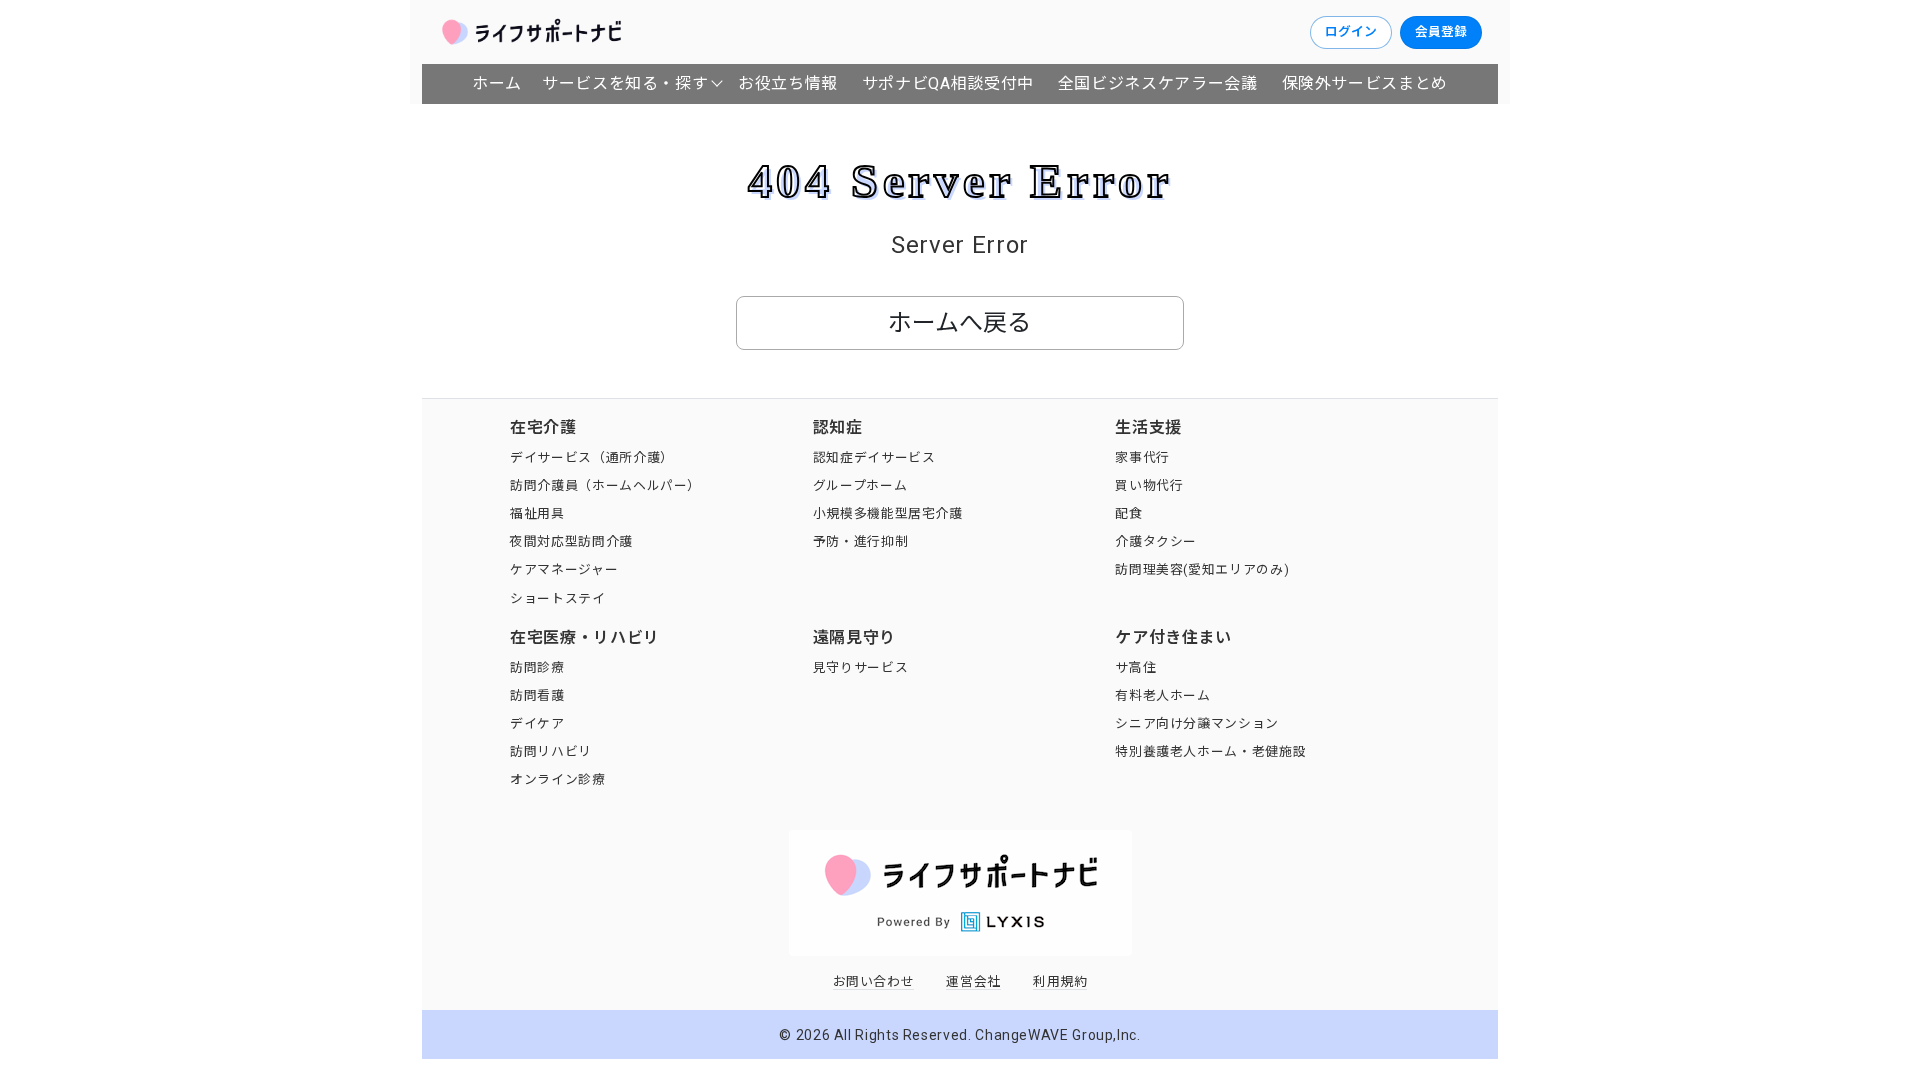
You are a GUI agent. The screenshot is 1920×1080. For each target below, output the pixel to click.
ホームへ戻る (959, 323)
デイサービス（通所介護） (592, 457)
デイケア (537, 723)
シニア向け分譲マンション (1197, 723)
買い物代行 (1149, 485)
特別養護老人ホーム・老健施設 (1210, 751)
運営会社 (973, 981)
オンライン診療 (557, 779)
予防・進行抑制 (860, 541)
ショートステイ (557, 598)
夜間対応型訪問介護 (571, 541)
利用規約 (1060, 981)
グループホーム (860, 485)
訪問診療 (537, 667)
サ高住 (1135, 667)
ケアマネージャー (564, 569)
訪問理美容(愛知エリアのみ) (1202, 569)
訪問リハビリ (551, 751)
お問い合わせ (874, 981)
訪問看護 (537, 695)
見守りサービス (860, 667)
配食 (1128, 513)
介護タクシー (1156, 541)
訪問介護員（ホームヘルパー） (605, 485)
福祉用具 (537, 513)
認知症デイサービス (874, 457)
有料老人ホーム (1162, 695)
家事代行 (1142, 457)
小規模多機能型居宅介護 (888, 513)
